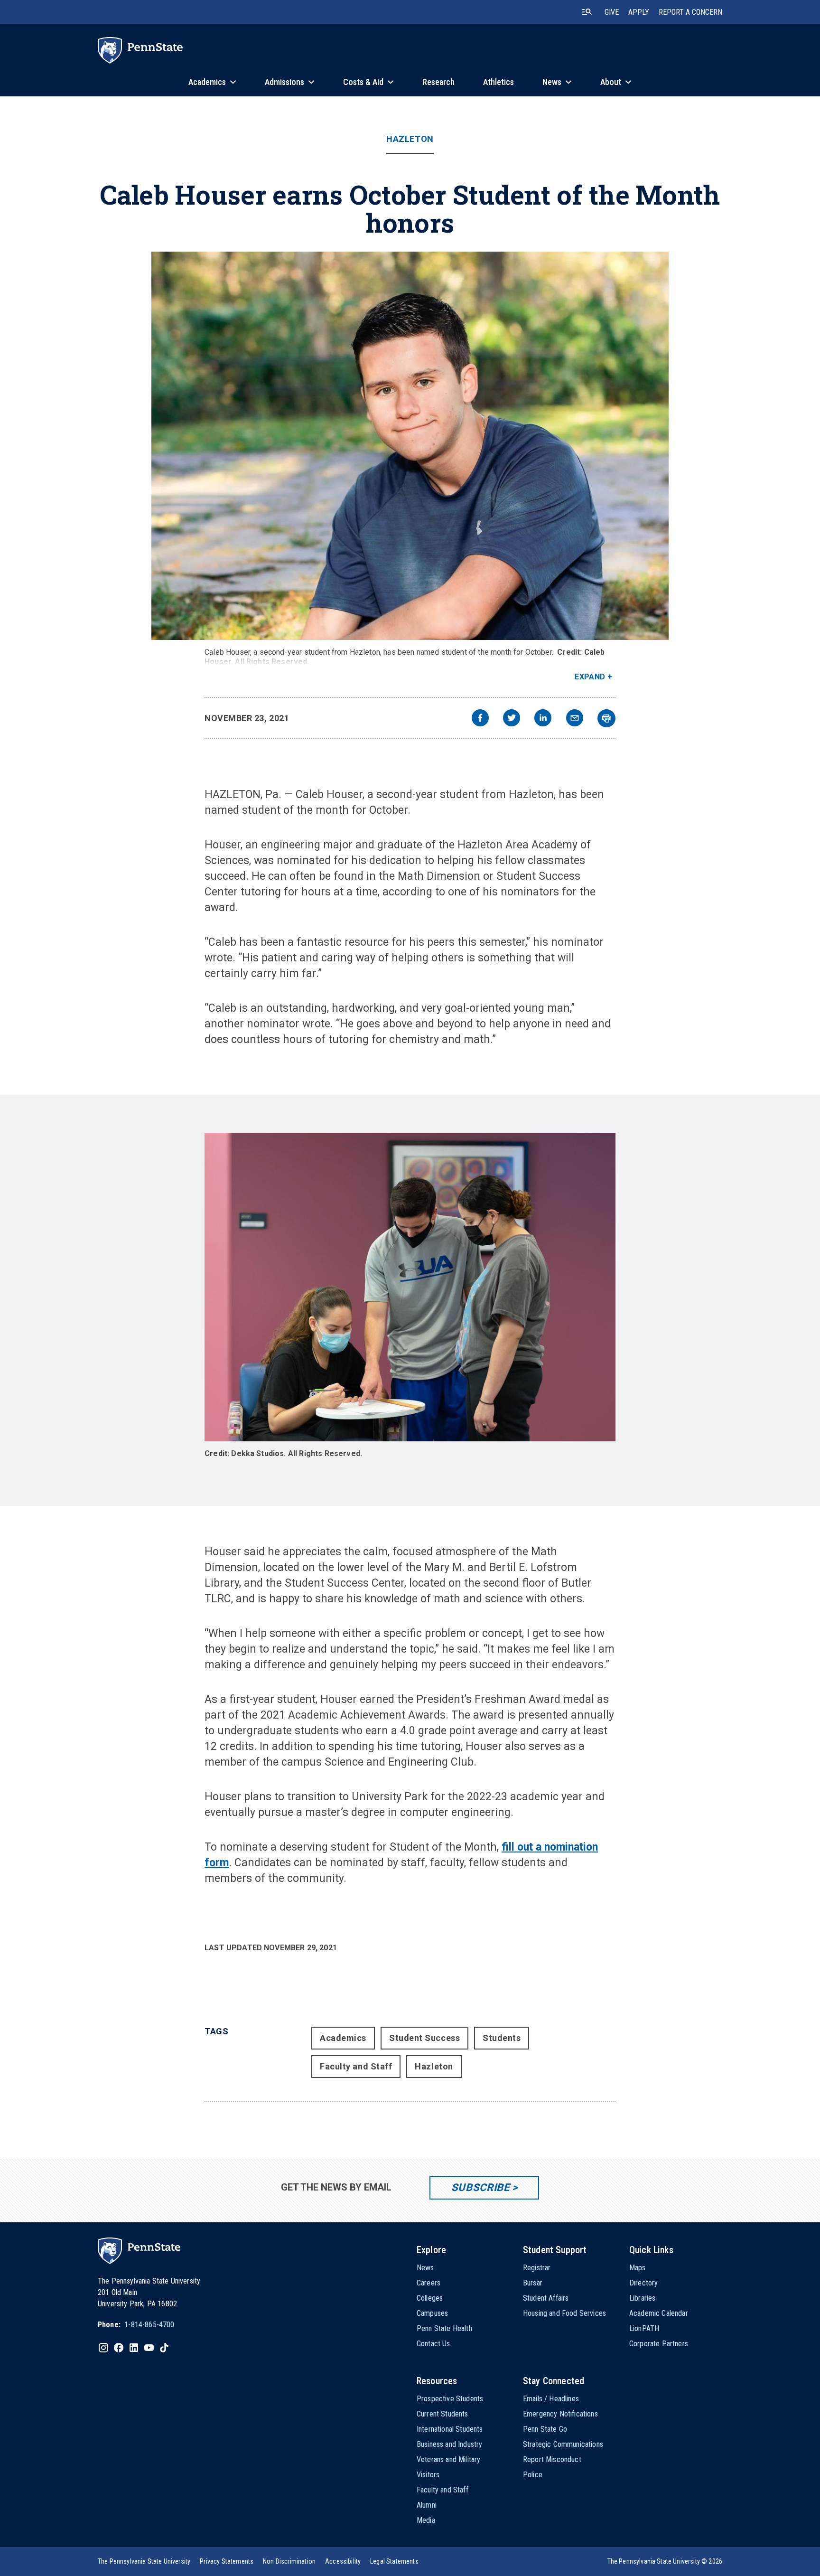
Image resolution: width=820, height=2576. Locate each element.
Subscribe (480, 2187)
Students (502, 2038)
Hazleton (410, 139)
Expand (590, 677)
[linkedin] (543, 719)
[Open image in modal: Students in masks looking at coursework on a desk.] (410, 1287)
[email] (575, 719)
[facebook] (480, 719)
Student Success (424, 2038)
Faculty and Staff (356, 2066)
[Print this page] (606, 718)
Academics (343, 2038)
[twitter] (512, 719)
